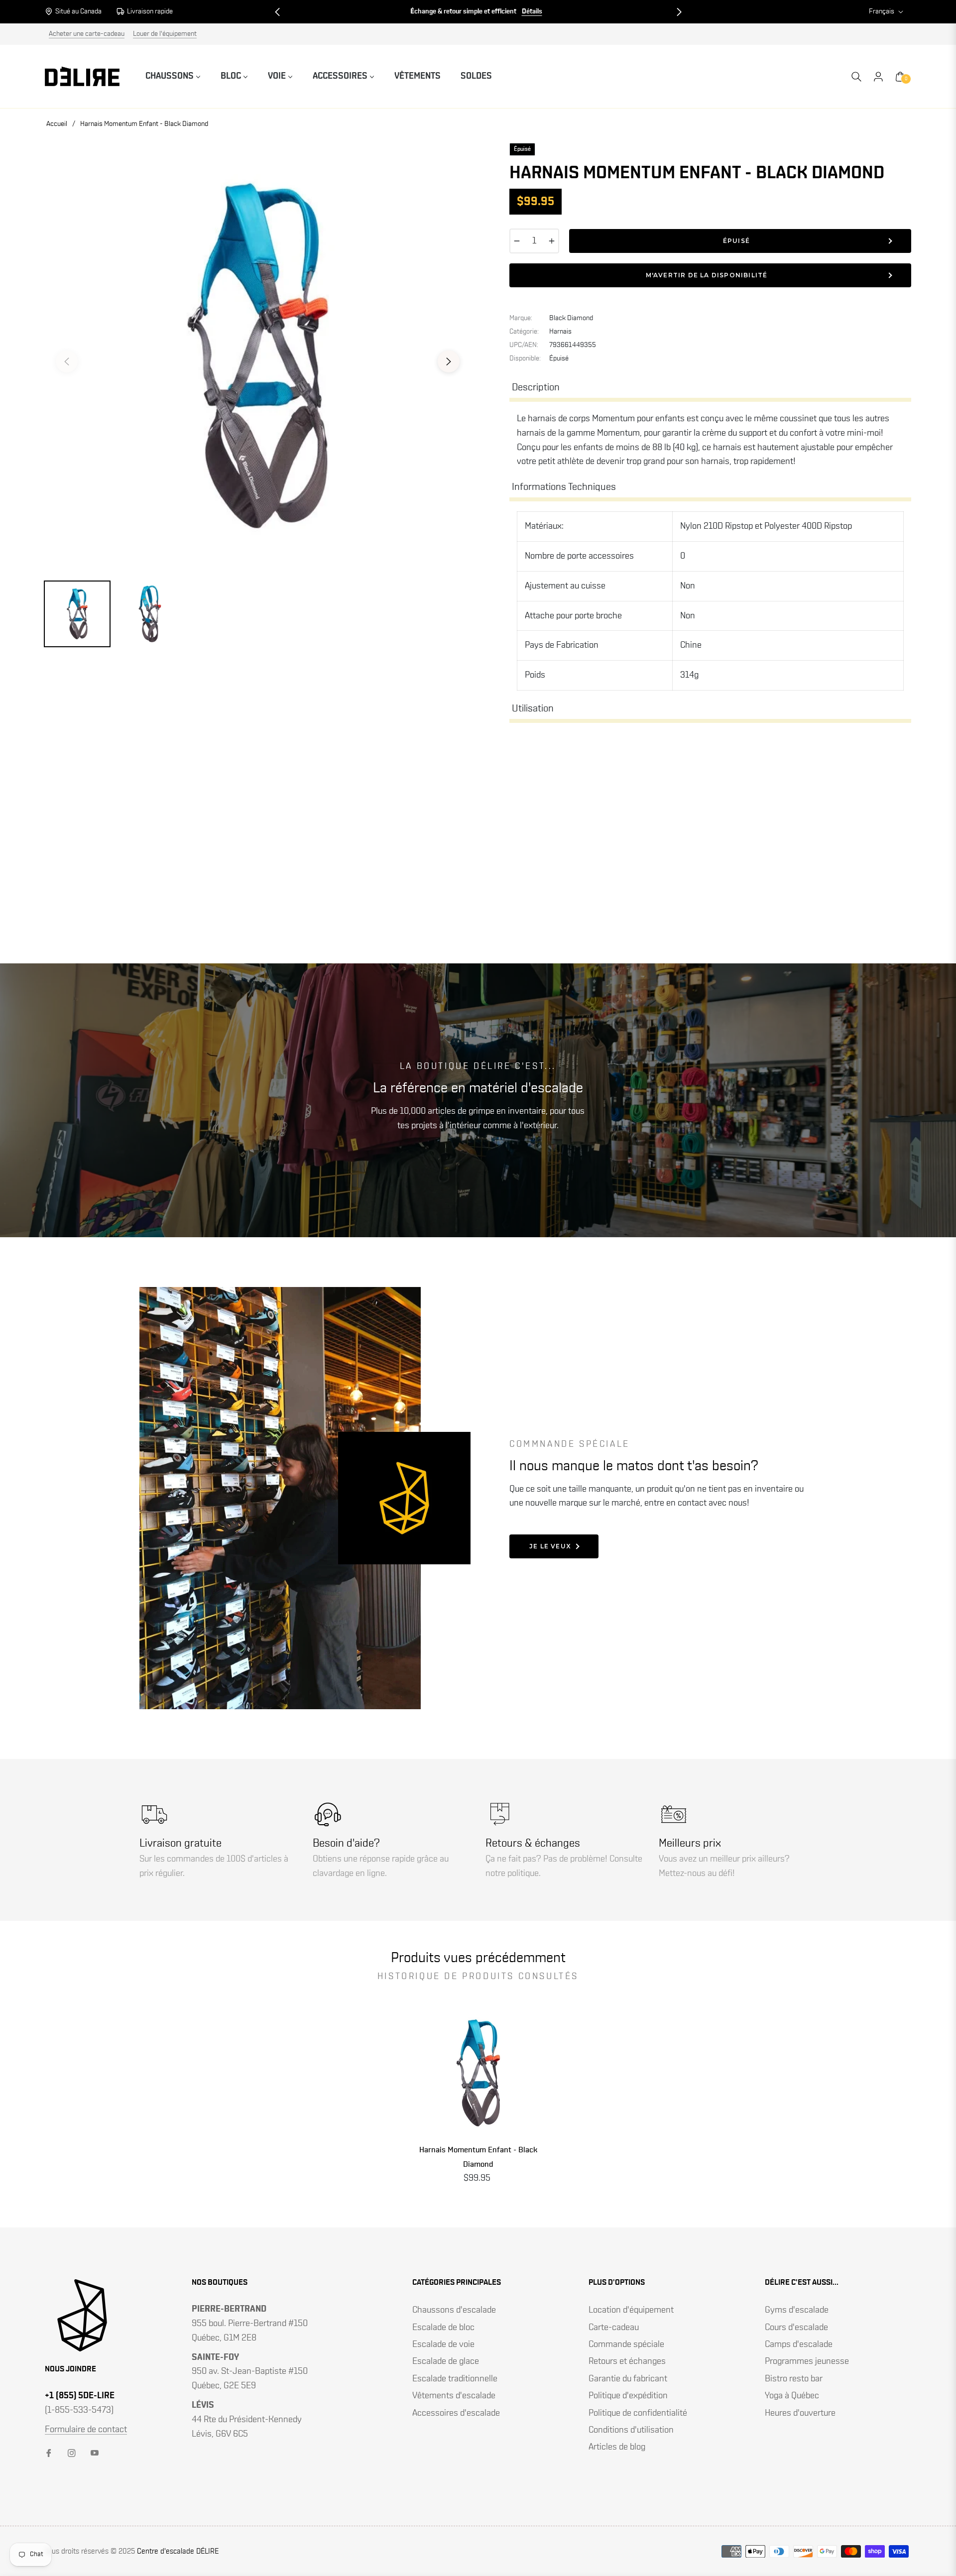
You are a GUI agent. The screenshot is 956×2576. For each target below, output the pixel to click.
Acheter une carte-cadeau (87, 34)
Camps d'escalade (799, 2344)
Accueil (57, 124)
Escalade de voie (443, 2344)
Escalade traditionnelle (455, 2379)
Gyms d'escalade (797, 2310)
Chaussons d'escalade (454, 2310)
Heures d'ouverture (800, 2413)
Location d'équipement (631, 2310)
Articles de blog (617, 2447)
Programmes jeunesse (807, 2361)
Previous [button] (67, 361)
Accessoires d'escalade (456, 2413)
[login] (878, 77)
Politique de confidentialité (638, 2413)
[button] (277, 12)
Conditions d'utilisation (631, 2430)
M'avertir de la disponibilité (707, 275)
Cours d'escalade (796, 2328)
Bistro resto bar (794, 2379)
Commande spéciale (626, 2344)
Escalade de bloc (443, 2328)
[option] (258, 356)
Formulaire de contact (86, 2430)
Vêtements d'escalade (454, 2396)
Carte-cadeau (614, 2328)
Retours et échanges (627, 2361)
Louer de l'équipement (165, 34)
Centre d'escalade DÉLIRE (178, 2551)
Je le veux (550, 1546)
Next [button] (449, 361)
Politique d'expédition (628, 2396)
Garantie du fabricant (628, 2379)
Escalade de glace (446, 2361)
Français (882, 11)
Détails (532, 11)
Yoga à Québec (792, 2396)
